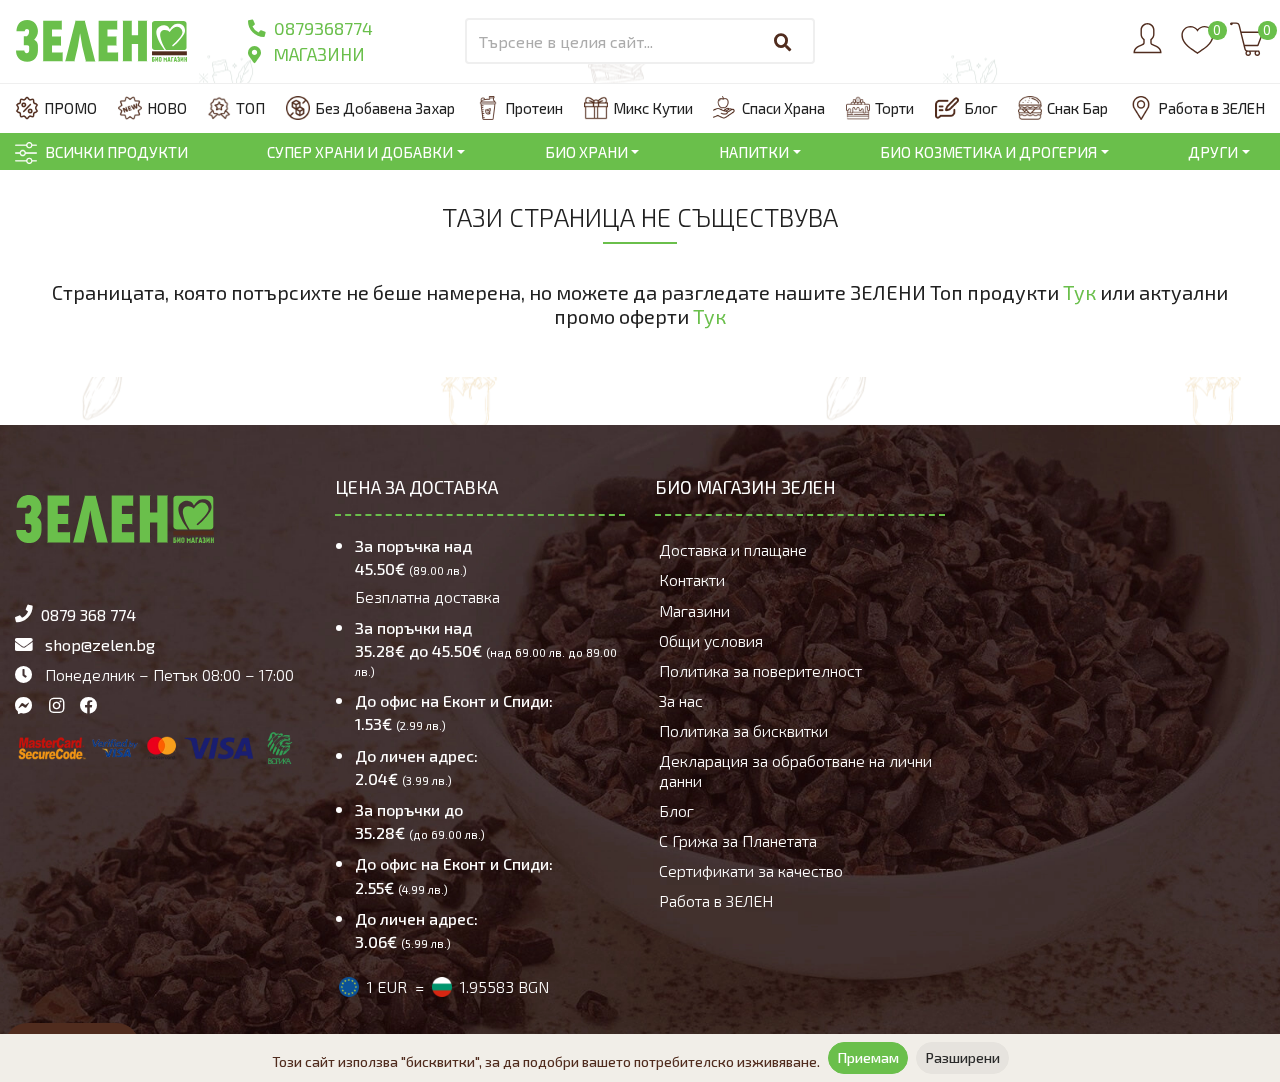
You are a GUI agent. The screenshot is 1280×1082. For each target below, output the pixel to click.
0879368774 (321, 28)
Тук (1079, 292)
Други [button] (1213, 152)
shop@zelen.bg (100, 644)
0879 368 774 (88, 614)
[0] (1197, 49)
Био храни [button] (586, 152)
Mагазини (317, 54)
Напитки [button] (754, 152)
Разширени (962, 1057)
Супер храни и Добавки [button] (360, 152)
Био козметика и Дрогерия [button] (988, 152)
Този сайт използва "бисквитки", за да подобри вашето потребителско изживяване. (546, 1061)
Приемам (868, 1057)
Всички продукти (116, 152)
